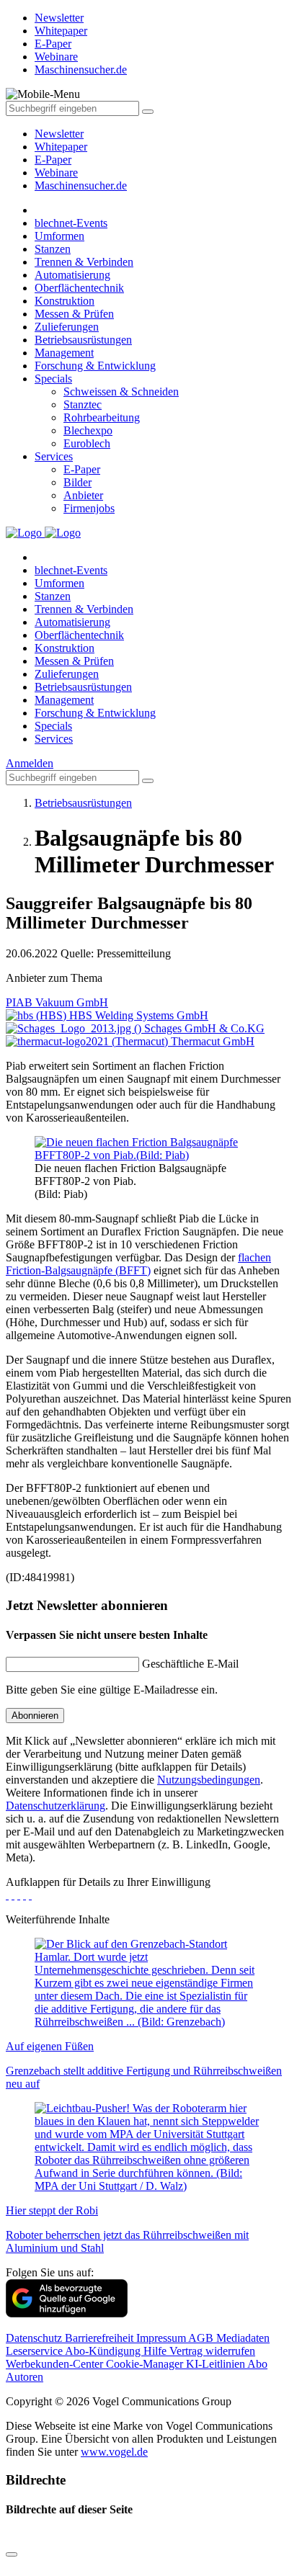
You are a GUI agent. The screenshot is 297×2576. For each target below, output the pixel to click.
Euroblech (87, 443)
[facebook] (7, 1895)
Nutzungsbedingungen (209, 1780)
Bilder (77, 482)
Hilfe (156, 2351)
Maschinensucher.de (81, 185)
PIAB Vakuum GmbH (57, 1002)
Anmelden (30, 763)
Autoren (25, 2377)
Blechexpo (88, 430)
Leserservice (35, 2351)
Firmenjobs (89, 508)
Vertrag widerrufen (212, 2351)
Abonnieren (35, 1716)
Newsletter (59, 134)
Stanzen (53, 249)
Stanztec (83, 404)
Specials (53, 379)
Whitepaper (61, 147)
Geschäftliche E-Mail (190, 1664)
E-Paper (53, 160)
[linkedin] (25, 1895)
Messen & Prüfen (74, 314)
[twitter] (13, 1895)
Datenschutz (35, 2338)
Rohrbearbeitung (102, 417)
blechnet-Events (71, 223)
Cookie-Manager (146, 2364)
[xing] (19, 1895)
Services (54, 456)
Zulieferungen (67, 327)
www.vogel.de (114, 2452)
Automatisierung (72, 275)
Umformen (59, 236)
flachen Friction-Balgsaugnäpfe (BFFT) (138, 1264)
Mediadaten (243, 2338)
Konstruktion (65, 301)
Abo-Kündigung (104, 2351)
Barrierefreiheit (101, 2338)
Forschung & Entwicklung (95, 366)
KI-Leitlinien (217, 2364)
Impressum (162, 2338)
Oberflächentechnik (79, 288)
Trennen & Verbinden (84, 262)
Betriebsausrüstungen (83, 340)
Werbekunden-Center (56, 2364)
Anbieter (83, 495)
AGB (202, 2338)
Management (64, 353)
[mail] (30, 1895)
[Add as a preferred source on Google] (67, 2313)
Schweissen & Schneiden (121, 392)
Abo (257, 2364)
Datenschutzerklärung (56, 1806)
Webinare (56, 173)
